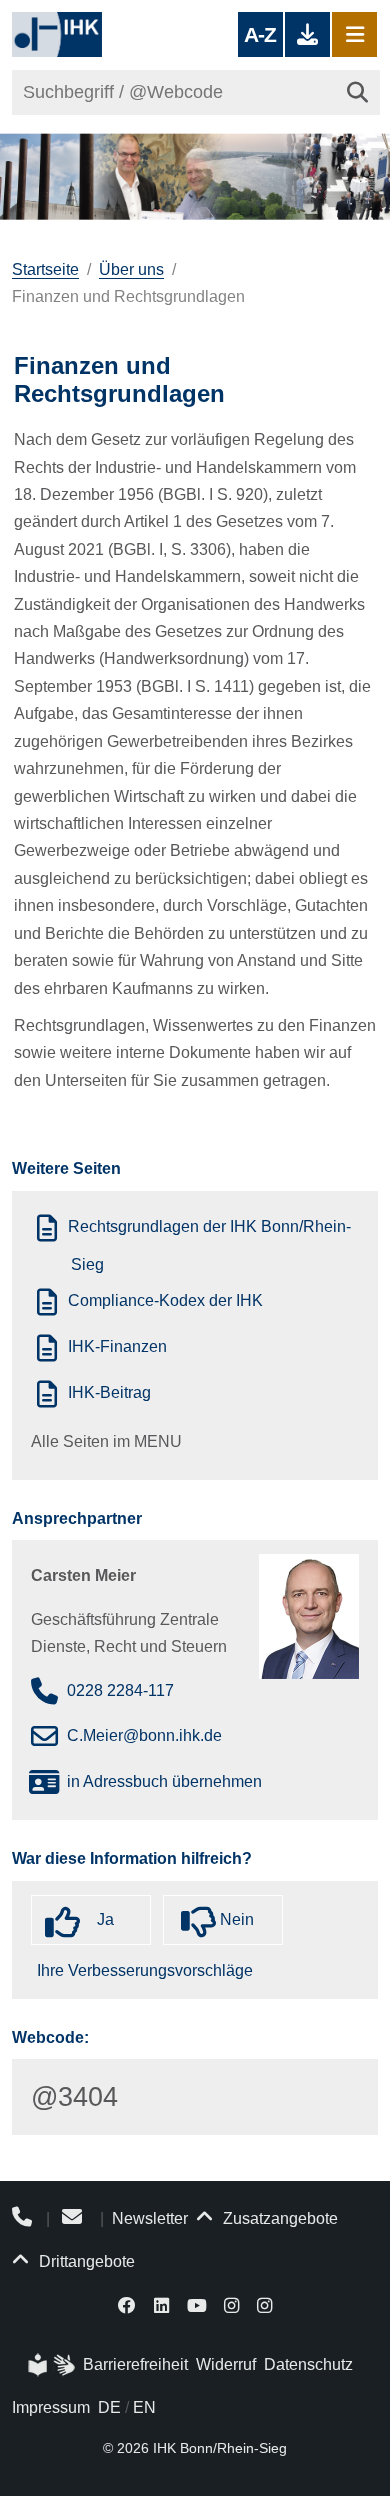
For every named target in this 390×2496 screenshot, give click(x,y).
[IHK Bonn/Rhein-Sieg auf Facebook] (128, 2304)
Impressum (51, 2407)
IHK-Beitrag (109, 1393)
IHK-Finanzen (117, 1347)
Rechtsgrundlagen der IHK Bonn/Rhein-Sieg (209, 1246)
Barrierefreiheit (135, 2364)
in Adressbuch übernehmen (164, 1781)
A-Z (260, 34)
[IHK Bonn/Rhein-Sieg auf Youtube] (197, 2304)
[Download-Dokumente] (307, 34)
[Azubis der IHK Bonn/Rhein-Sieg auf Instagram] (264, 2304)
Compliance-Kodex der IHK (165, 1300)
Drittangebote (85, 2261)
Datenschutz (308, 2364)
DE (109, 2407)
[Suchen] (357, 92)
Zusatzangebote (278, 2218)
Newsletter (150, 2218)
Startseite (45, 269)
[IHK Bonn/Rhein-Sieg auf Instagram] (231, 2304)
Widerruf (226, 2364)
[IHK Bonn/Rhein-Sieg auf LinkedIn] (161, 2304)
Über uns (131, 269)
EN (144, 2407)
